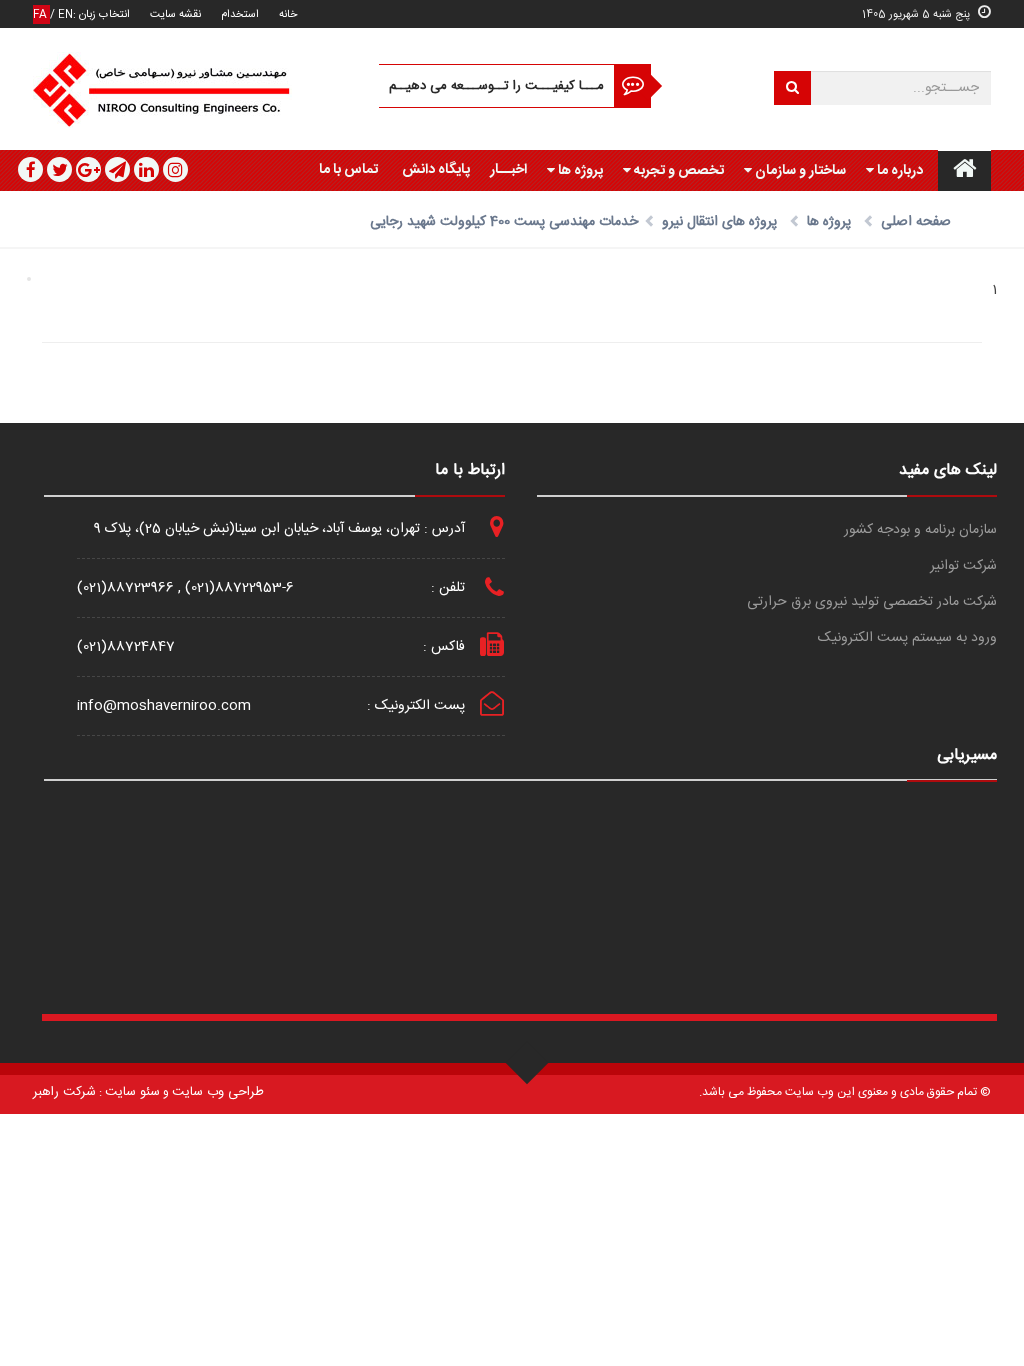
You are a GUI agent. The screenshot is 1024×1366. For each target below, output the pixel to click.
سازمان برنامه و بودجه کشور (920, 530)
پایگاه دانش (436, 170)
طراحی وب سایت (218, 1092)
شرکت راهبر (64, 1092)
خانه (288, 14)
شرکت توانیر (963, 566)
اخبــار (508, 170)
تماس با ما (348, 170)
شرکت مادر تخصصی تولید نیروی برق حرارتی (872, 602)
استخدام (240, 14)
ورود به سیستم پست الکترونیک (907, 638)
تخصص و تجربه (677, 171)
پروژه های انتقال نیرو (719, 222)
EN (65, 14)
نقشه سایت (175, 14)
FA (41, 14)
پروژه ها (579, 171)
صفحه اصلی (916, 222)
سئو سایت (132, 1092)
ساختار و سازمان (799, 171)
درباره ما (898, 171)
